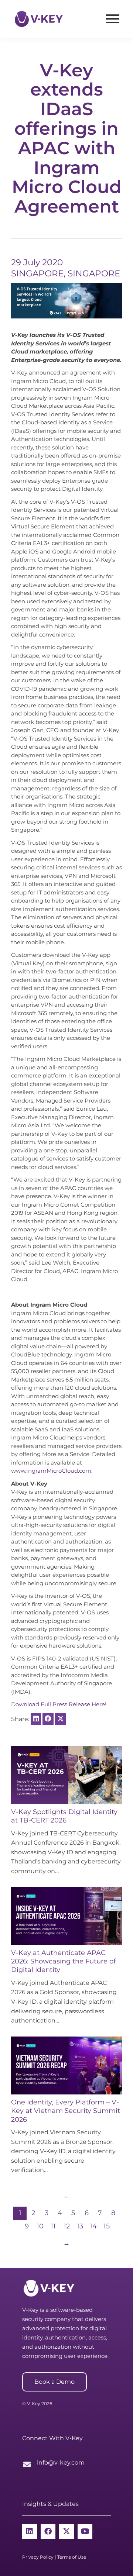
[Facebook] (48, 2531)
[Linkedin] (30, 2531)
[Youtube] (85, 2531)
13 (80, 2226)
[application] (66, 301)
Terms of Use (72, 2557)
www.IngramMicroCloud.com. (52, 1471)
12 (67, 2226)
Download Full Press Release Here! (59, 1704)
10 (40, 2226)
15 (107, 2226)
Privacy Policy (38, 2557)
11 (53, 2226)
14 (93, 2226)
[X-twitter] (66, 2531)
